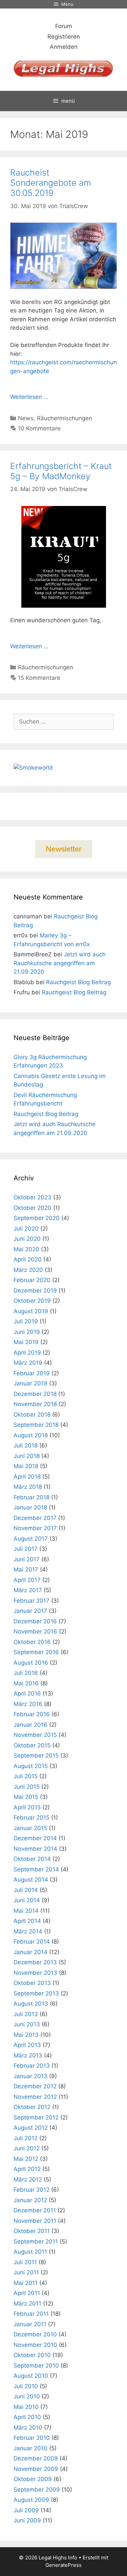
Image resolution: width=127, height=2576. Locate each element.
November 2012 (35, 2097)
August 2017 (31, 1539)
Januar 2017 (30, 1611)
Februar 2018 (31, 1497)
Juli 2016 (26, 1673)
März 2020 (28, 1270)
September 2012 (36, 2117)
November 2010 (35, 2345)
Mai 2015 (26, 1797)
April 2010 (27, 2417)
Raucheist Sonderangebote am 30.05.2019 (50, 183)
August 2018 (31, 1435)
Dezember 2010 (35, 2334)
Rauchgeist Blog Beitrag (78, 982)
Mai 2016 (26, 1683)
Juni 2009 (27, 2520)
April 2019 (27, 1353)
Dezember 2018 (35, 1394)
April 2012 (27, 2169)
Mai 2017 (26, 1569)
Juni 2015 (27, 1787)
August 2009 (31, 2500)
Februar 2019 (32, 1373)
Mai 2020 (26, 1249)
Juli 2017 (26, 1549)
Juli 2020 (26, 1229)
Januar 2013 (30, 2076)
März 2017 (28, 1590)
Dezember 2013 (35, 1962)
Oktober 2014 (32, 1859)
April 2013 (27, 2045)
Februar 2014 (32, 1942)
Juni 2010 (27, 2396)
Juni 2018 (27, 1456)
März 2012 (28, 2179)
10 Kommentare (39, 428)
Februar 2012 (31, 2190)
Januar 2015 (30, 1828)
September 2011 (36, 2242)
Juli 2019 (26, 1321)
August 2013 (31, 2004)
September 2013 (36, 1993)
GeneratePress (63, 2565)
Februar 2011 (31, 2314)
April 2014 (27, 1921)
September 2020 (37, 1218)
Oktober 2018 (32, 1415)
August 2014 (31, 1880)
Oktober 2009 (33, 2479)
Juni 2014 (27, 1900)
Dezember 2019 (35, 1291)
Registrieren (64, 37)
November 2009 (36, 2469)
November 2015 (35, 1735)
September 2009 (37, 2490)
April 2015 (27, 1807)
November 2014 (35, 1849)
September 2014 (36, 1869)
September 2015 (36, 1756)
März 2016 (28, 1704)
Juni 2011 (26, 2272)
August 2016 (31, 1663)
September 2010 (36, 2366)
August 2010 (31, 2376)
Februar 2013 (32, 2066)
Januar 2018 (30, 1507)
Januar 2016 (30, 1725)
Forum (64, 26)
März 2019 (28, 1363)
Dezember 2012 (35, 2086)
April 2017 (27, 1580)
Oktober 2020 (33, 1208)
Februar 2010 (32, 2438)
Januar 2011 (30, 2324)
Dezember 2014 (35, 1838)
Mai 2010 (26, 2407)
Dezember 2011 (35, 2210)
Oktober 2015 (32, 1745)
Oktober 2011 (32, 2231)
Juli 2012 (26, 2138)
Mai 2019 (26, 1342)
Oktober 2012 (32, 2107)
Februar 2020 (32, 1280)
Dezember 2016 (35, 1621)
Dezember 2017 (35, 1518)
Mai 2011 (26, 2283)
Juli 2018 (26, 1445)
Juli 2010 (26, 2386)
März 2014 (28, 1931)
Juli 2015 (26, 1776)
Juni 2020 (27, 1239)
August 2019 (31, 1311)
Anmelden (64, 47)
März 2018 (28, 1487)
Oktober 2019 (32, 1301)
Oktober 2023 (33, 1197)
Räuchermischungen (65, 418)
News (26, 418)
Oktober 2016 (32, 1642)
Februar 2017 (31, 1601)
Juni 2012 (27, 2148)
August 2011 (30, 2252)
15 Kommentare (39, 678)
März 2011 (27, 2304)
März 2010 (28, 2428)
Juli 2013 (26, 2014)
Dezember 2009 (36, 2458)
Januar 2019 (30, 1383)
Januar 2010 (30, 2448)
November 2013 (35, 1973)
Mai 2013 (26, 2035)
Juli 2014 (26, 1890)
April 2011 (27, 2293)
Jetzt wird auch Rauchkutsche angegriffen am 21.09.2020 (60, 963)
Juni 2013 (27, 2024)
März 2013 (28, 2055)
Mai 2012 (26, 2159)
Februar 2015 (31, 1818)
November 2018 (35, 1404)
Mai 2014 (26, 1911)
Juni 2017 (27, 1559)
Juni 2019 (27, 1332)
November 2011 (35, 2221)
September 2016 (36, 1652)
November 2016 (35, 1631)
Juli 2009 (26, 2510)
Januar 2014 (30, 1952)
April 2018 (27, 1477)
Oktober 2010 (32, 2355)
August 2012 (31, 2128)
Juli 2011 (25, 2262)
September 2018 (36, 1425)
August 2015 (31, 1766)
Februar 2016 (32, 1714)
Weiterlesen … (29, 397)
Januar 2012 (30, 2200)
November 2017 (35, 1528)
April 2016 (27, 1693)
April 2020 (28, 1259)
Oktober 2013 (32, 1983)
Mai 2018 (26, 1466)
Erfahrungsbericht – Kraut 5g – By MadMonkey (61, 471)
